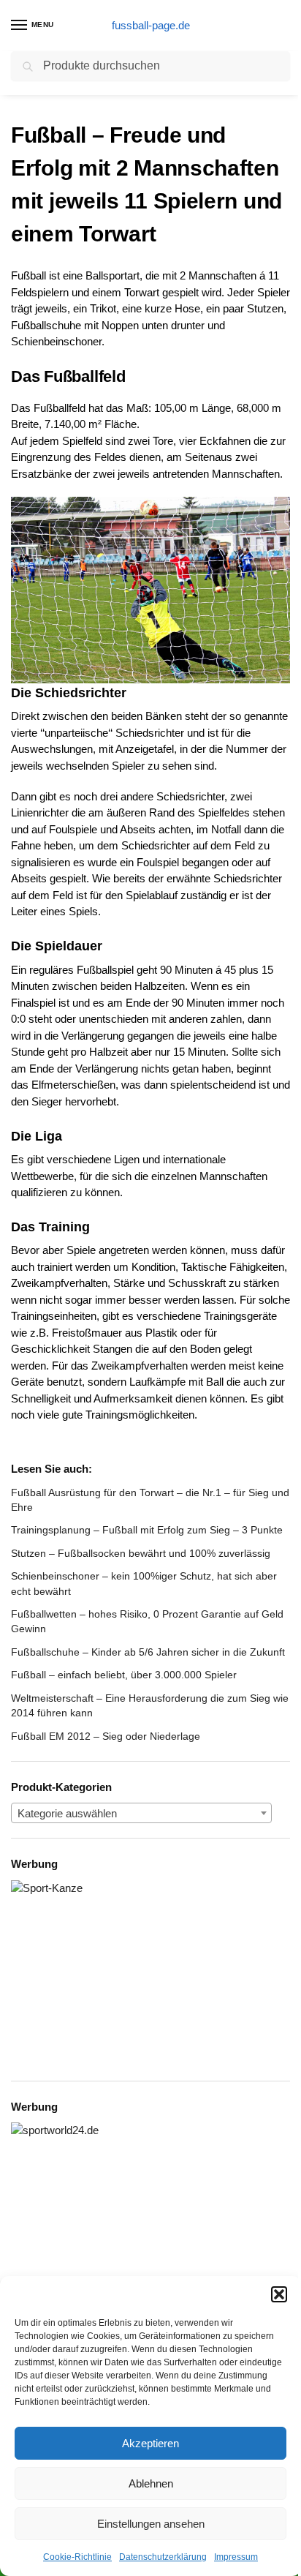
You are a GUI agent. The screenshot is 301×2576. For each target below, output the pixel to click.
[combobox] (141, 1813)
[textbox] (141, 1814)
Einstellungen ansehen (151, 2524)
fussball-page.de (151, 25)
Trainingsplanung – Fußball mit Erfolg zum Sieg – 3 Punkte (147, 1530)
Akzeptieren (150, 2443)
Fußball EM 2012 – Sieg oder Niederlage (106, 1736)
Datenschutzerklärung (163, 2557)
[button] (279, 2294)
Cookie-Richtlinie (77, 2557)
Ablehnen (151, 2483)
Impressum (236, 2557)
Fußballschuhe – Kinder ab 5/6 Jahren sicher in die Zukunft (148, 1652)
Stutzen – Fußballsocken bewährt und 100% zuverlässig (141, 1553)
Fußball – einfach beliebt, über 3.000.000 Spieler (124, 1675)
